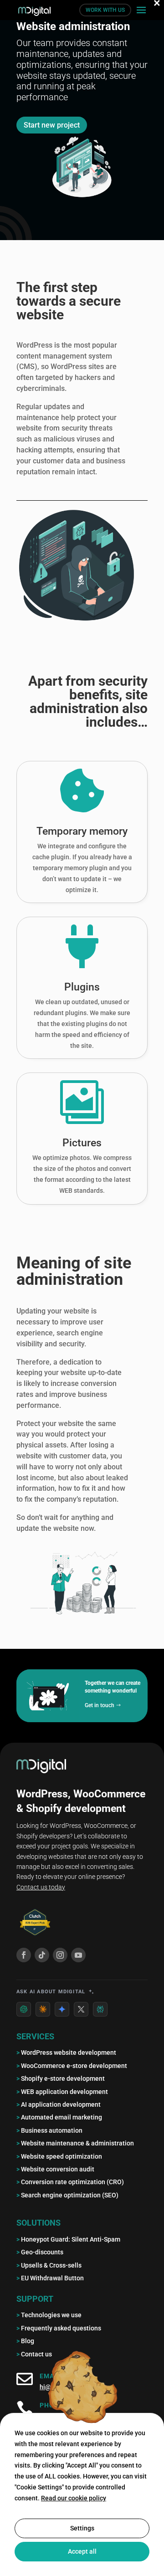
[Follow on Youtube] (78, 1955)
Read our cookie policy (74, 2498)
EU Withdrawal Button (50, 2278)
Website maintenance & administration (75, 2143)
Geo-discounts (40, 2252)
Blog (25, 2341)
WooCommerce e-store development (72, 2066)
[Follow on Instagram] (60, 1955)
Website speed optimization (59, 2156)
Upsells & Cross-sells (49, 2265)
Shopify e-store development (61, 2078)
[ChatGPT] (24, 2009)
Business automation (49, 2130)
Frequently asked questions (59, 2328)
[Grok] (81, 2009)
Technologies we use (49, 2315)
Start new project (52, 125)
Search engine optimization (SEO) (67, 2195)
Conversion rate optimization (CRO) (70, 2182)
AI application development (59, 2104)
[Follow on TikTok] (42, 1955)
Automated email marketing (59, 2117)
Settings (82, 2528)
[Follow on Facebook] (24, 1955)
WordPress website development (66, 2053)
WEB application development (62, 2092)
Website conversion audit (55, 2169)
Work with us (105, 10)
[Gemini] (62, 2009)
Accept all (82, 2551)
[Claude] (43, 2009)
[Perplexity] (100, 2009)
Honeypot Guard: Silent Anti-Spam (68, 2239)
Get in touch (100, 1705)
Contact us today (41, 1887)
